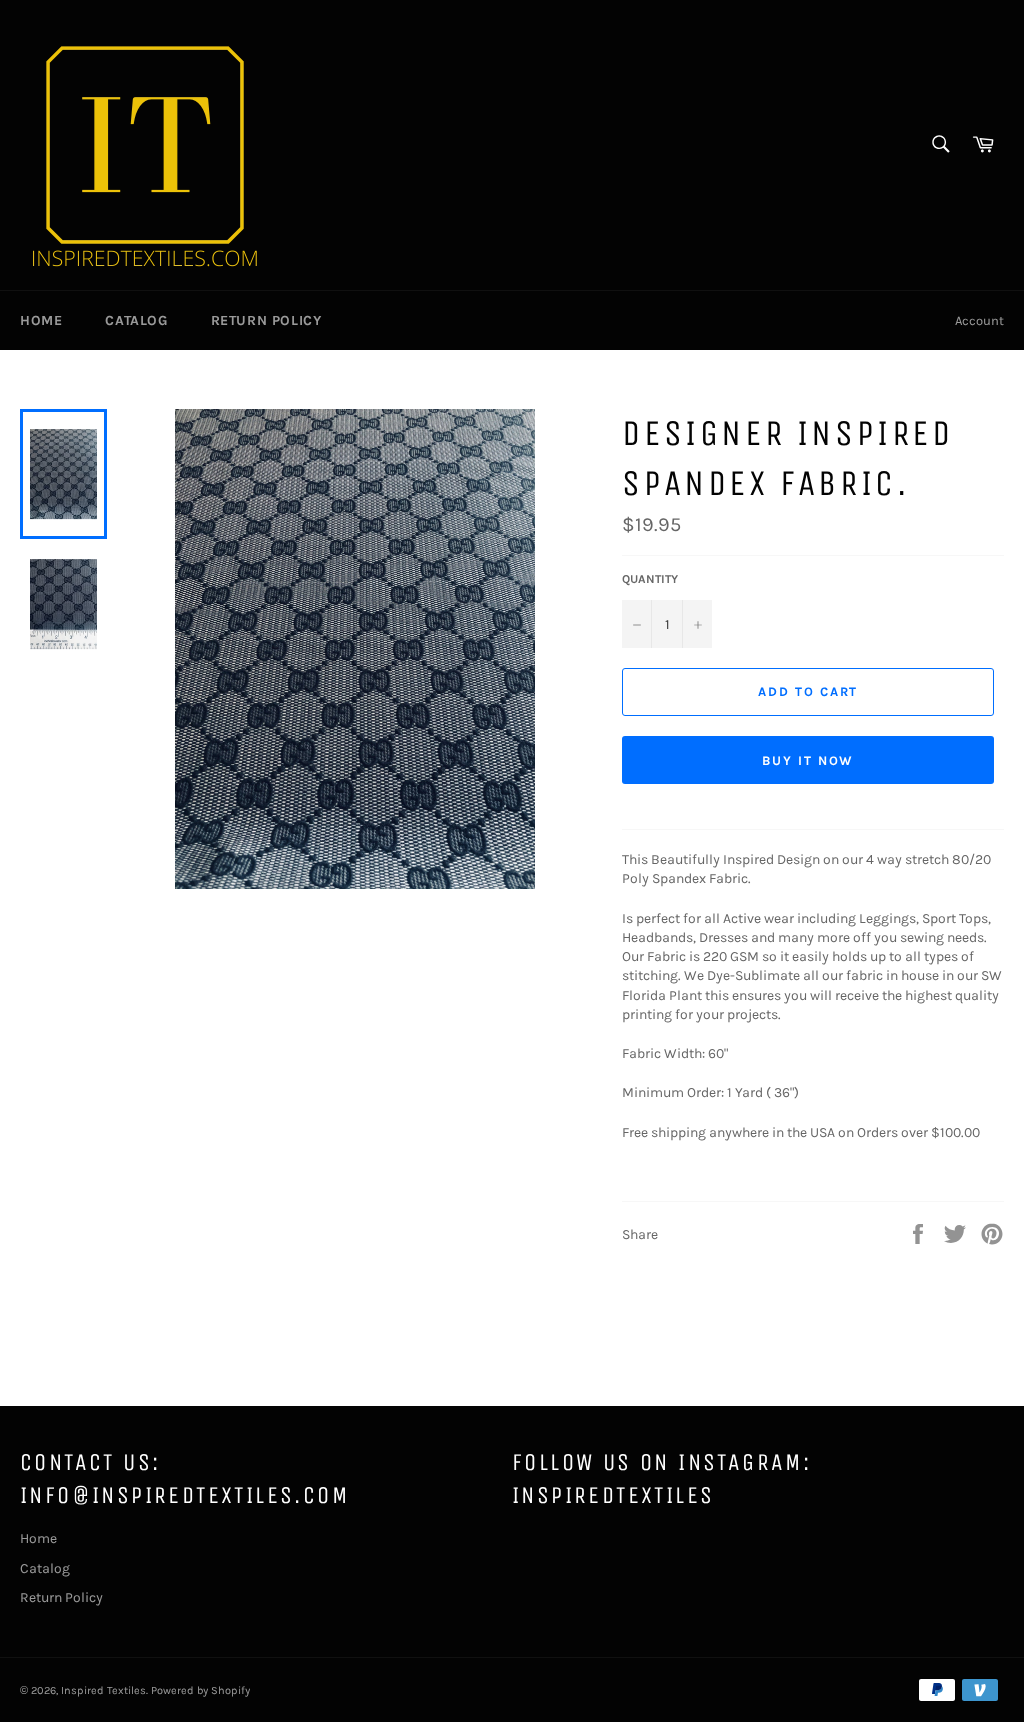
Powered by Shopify (200, 1690)
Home (41, 320)
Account (979, 320)
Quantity (650, 579)
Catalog (136, 320)
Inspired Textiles (103, 1690)
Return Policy (266, 320)
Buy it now (808, 760)
